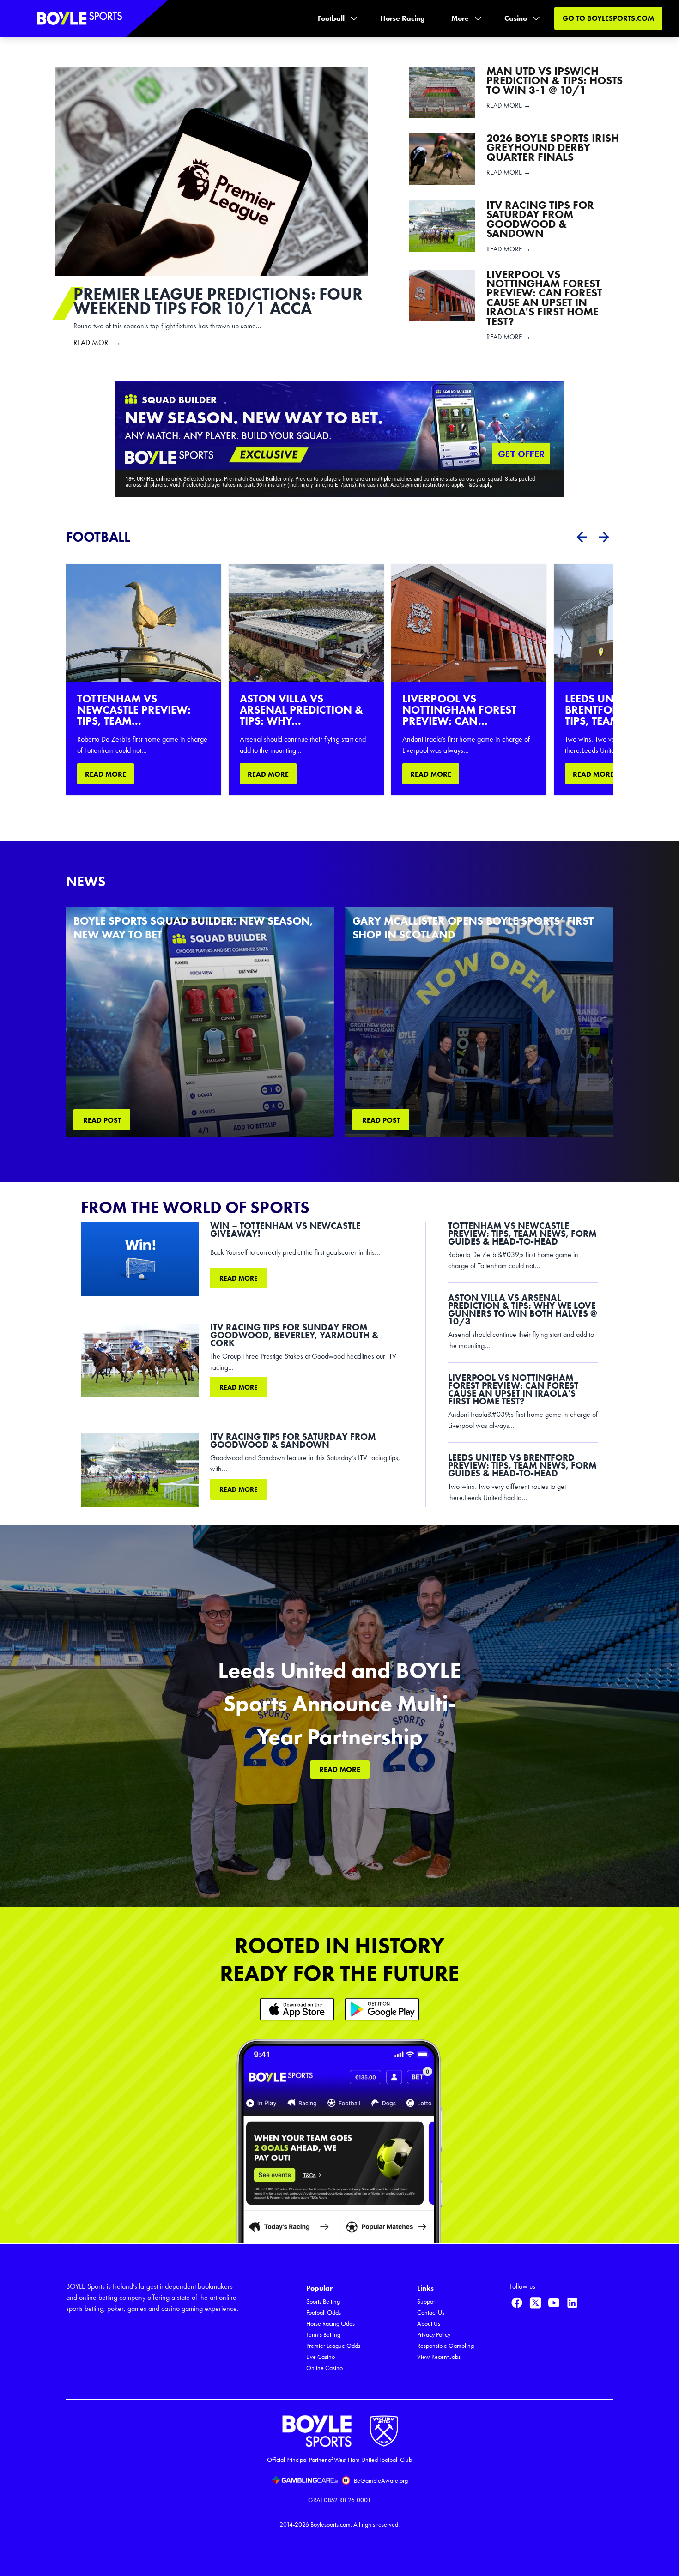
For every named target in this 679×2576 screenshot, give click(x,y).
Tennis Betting (323, 2335)
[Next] (604, 537)
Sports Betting (323, 2301)
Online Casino (324, 2368)
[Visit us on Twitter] (535, 2303)
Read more (239, 1278)
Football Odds (324, 2313)
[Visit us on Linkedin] (572, 2303)
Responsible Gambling (446, 2346)
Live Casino (321, 2357)
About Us (429, 2324)
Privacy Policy (434, 2335)
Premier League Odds (333, 2346)
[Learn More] (297, 2009)
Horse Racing (403, 18)
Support (427, 2301)
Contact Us (431, 2313)
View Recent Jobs (439, 2357)
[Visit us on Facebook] (517, 2303)
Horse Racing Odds (330, 2324)
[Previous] (582, 537)
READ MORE (106, 774)
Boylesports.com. (331, 2525)
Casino (516, 18)
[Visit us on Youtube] (554, 2303)
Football (331, 18)
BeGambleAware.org (381, 2481)
